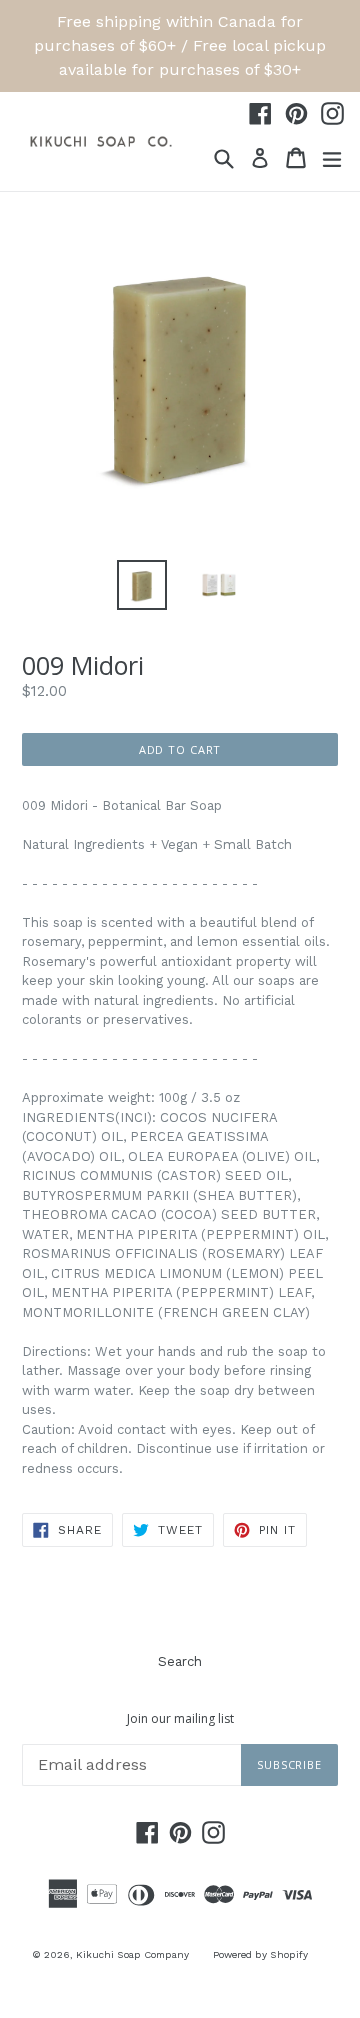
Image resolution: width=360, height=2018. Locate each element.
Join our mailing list (180, 1719)
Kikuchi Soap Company (132, 1954)
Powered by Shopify (260, 1954)
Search (180, 1661)
